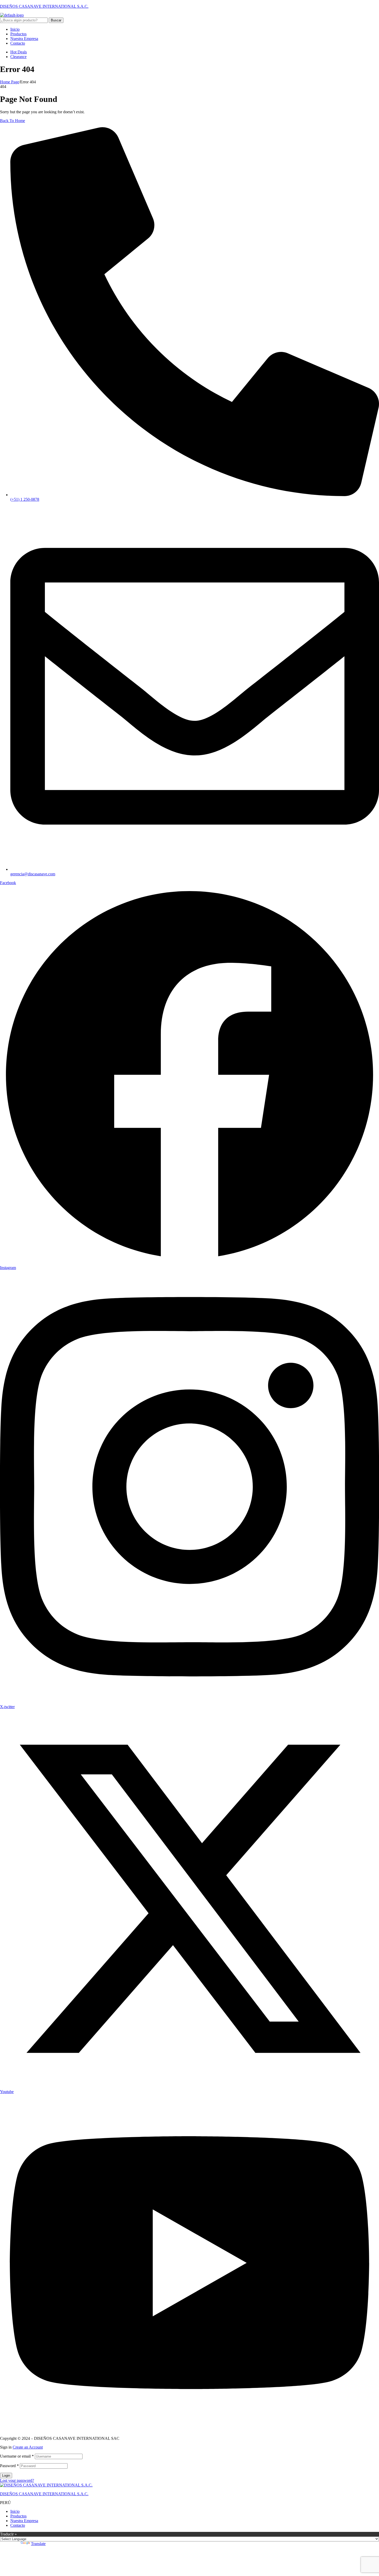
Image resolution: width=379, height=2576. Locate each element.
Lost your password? (17, 2480)
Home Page (10, 82)
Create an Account (28, 2447)
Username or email (17, 2456)
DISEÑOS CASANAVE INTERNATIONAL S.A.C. (44, 6)
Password (9, 2466)
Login (6, 2476)
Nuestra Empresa (24, 2521)
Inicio (15, 2511)
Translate (38, 2544)
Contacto (18, 2525)
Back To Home (13, 121)
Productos (18, 2516)
